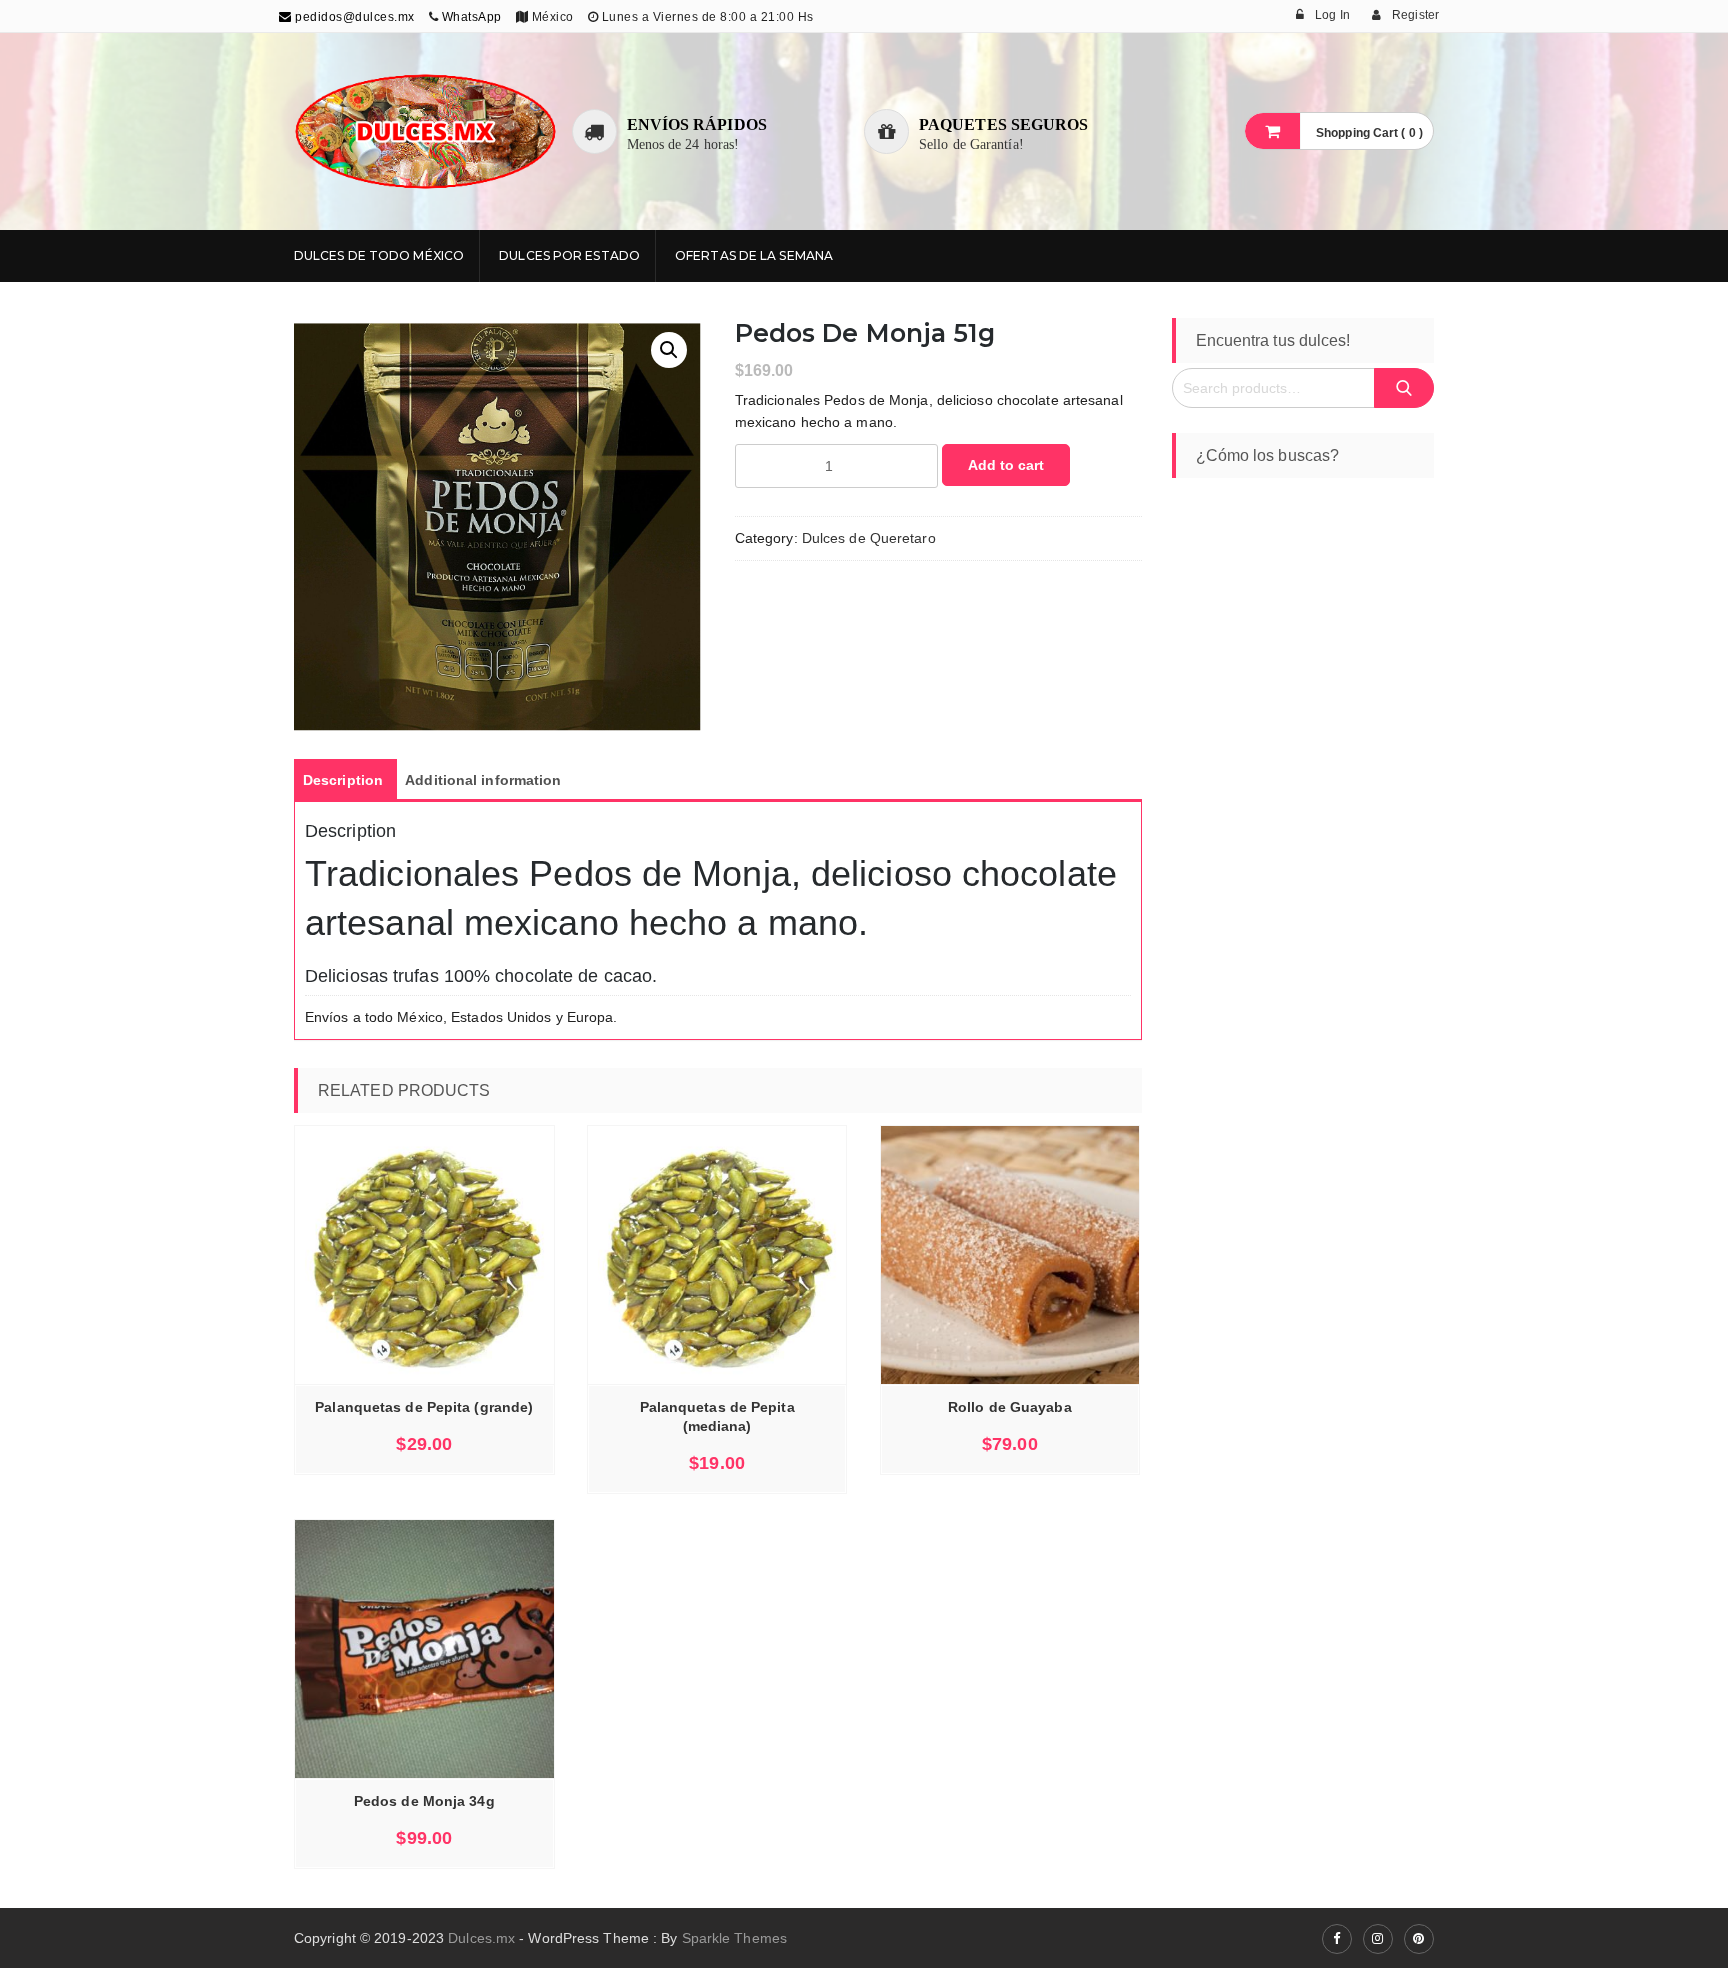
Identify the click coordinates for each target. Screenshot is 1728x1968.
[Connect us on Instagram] (1378, 1939)
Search (1404, 388)
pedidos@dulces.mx (353, 17)
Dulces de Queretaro (869, 538)
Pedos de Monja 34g (424, 1801)
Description (343, 780)
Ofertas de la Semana (754, 255)
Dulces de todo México (379, 255)
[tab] (343, 780)
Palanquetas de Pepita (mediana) (717, 1416)
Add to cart (1006, 465)
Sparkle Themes (734, 1938)
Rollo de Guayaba (1010, 1407)
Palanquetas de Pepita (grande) (424, 1407)
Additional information (483, 780)
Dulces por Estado (569, 255)
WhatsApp (472, 17)
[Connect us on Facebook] (1337, 1939)
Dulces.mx (481, 1938)
